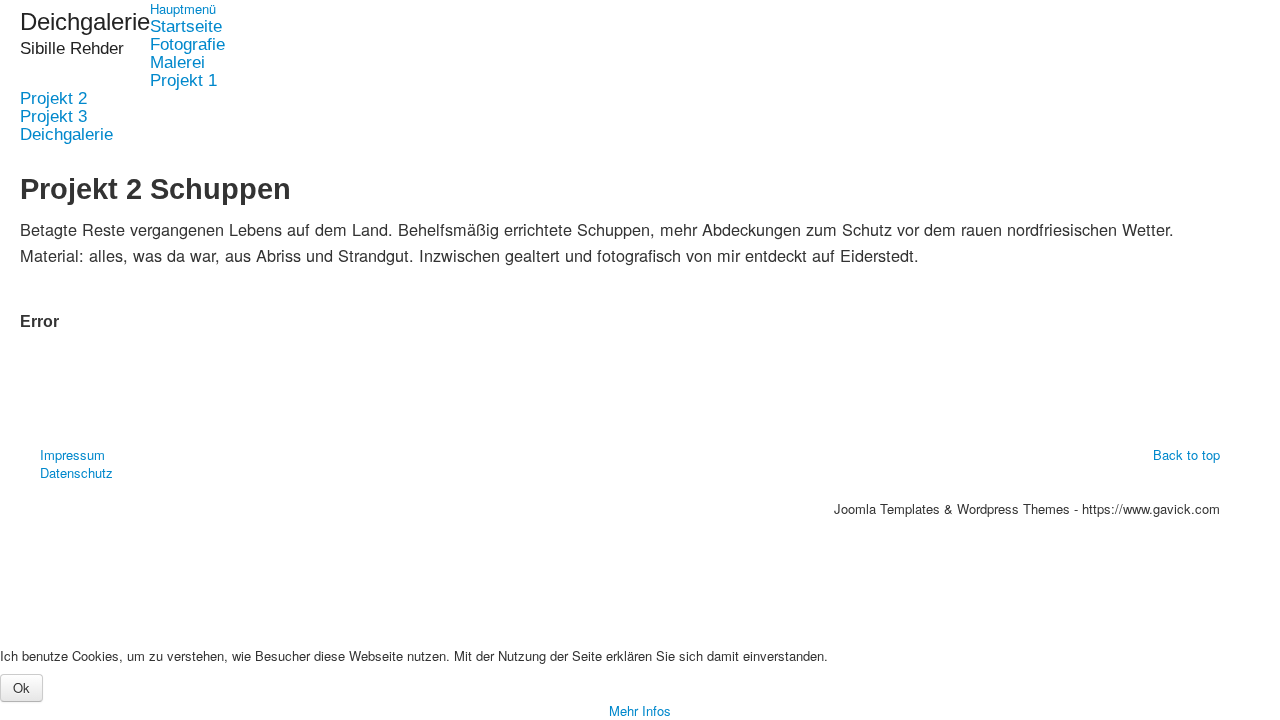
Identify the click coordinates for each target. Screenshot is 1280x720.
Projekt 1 (183, 81)
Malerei (177, 63)
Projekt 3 (53, 117)
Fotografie (187, 45)
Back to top (1186, 454)
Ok (21, 687)
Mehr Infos (640, 710)
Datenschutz (76, 473)
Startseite (186, 27)
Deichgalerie (66, 135)
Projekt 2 (53, 99)
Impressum (72, 455)
